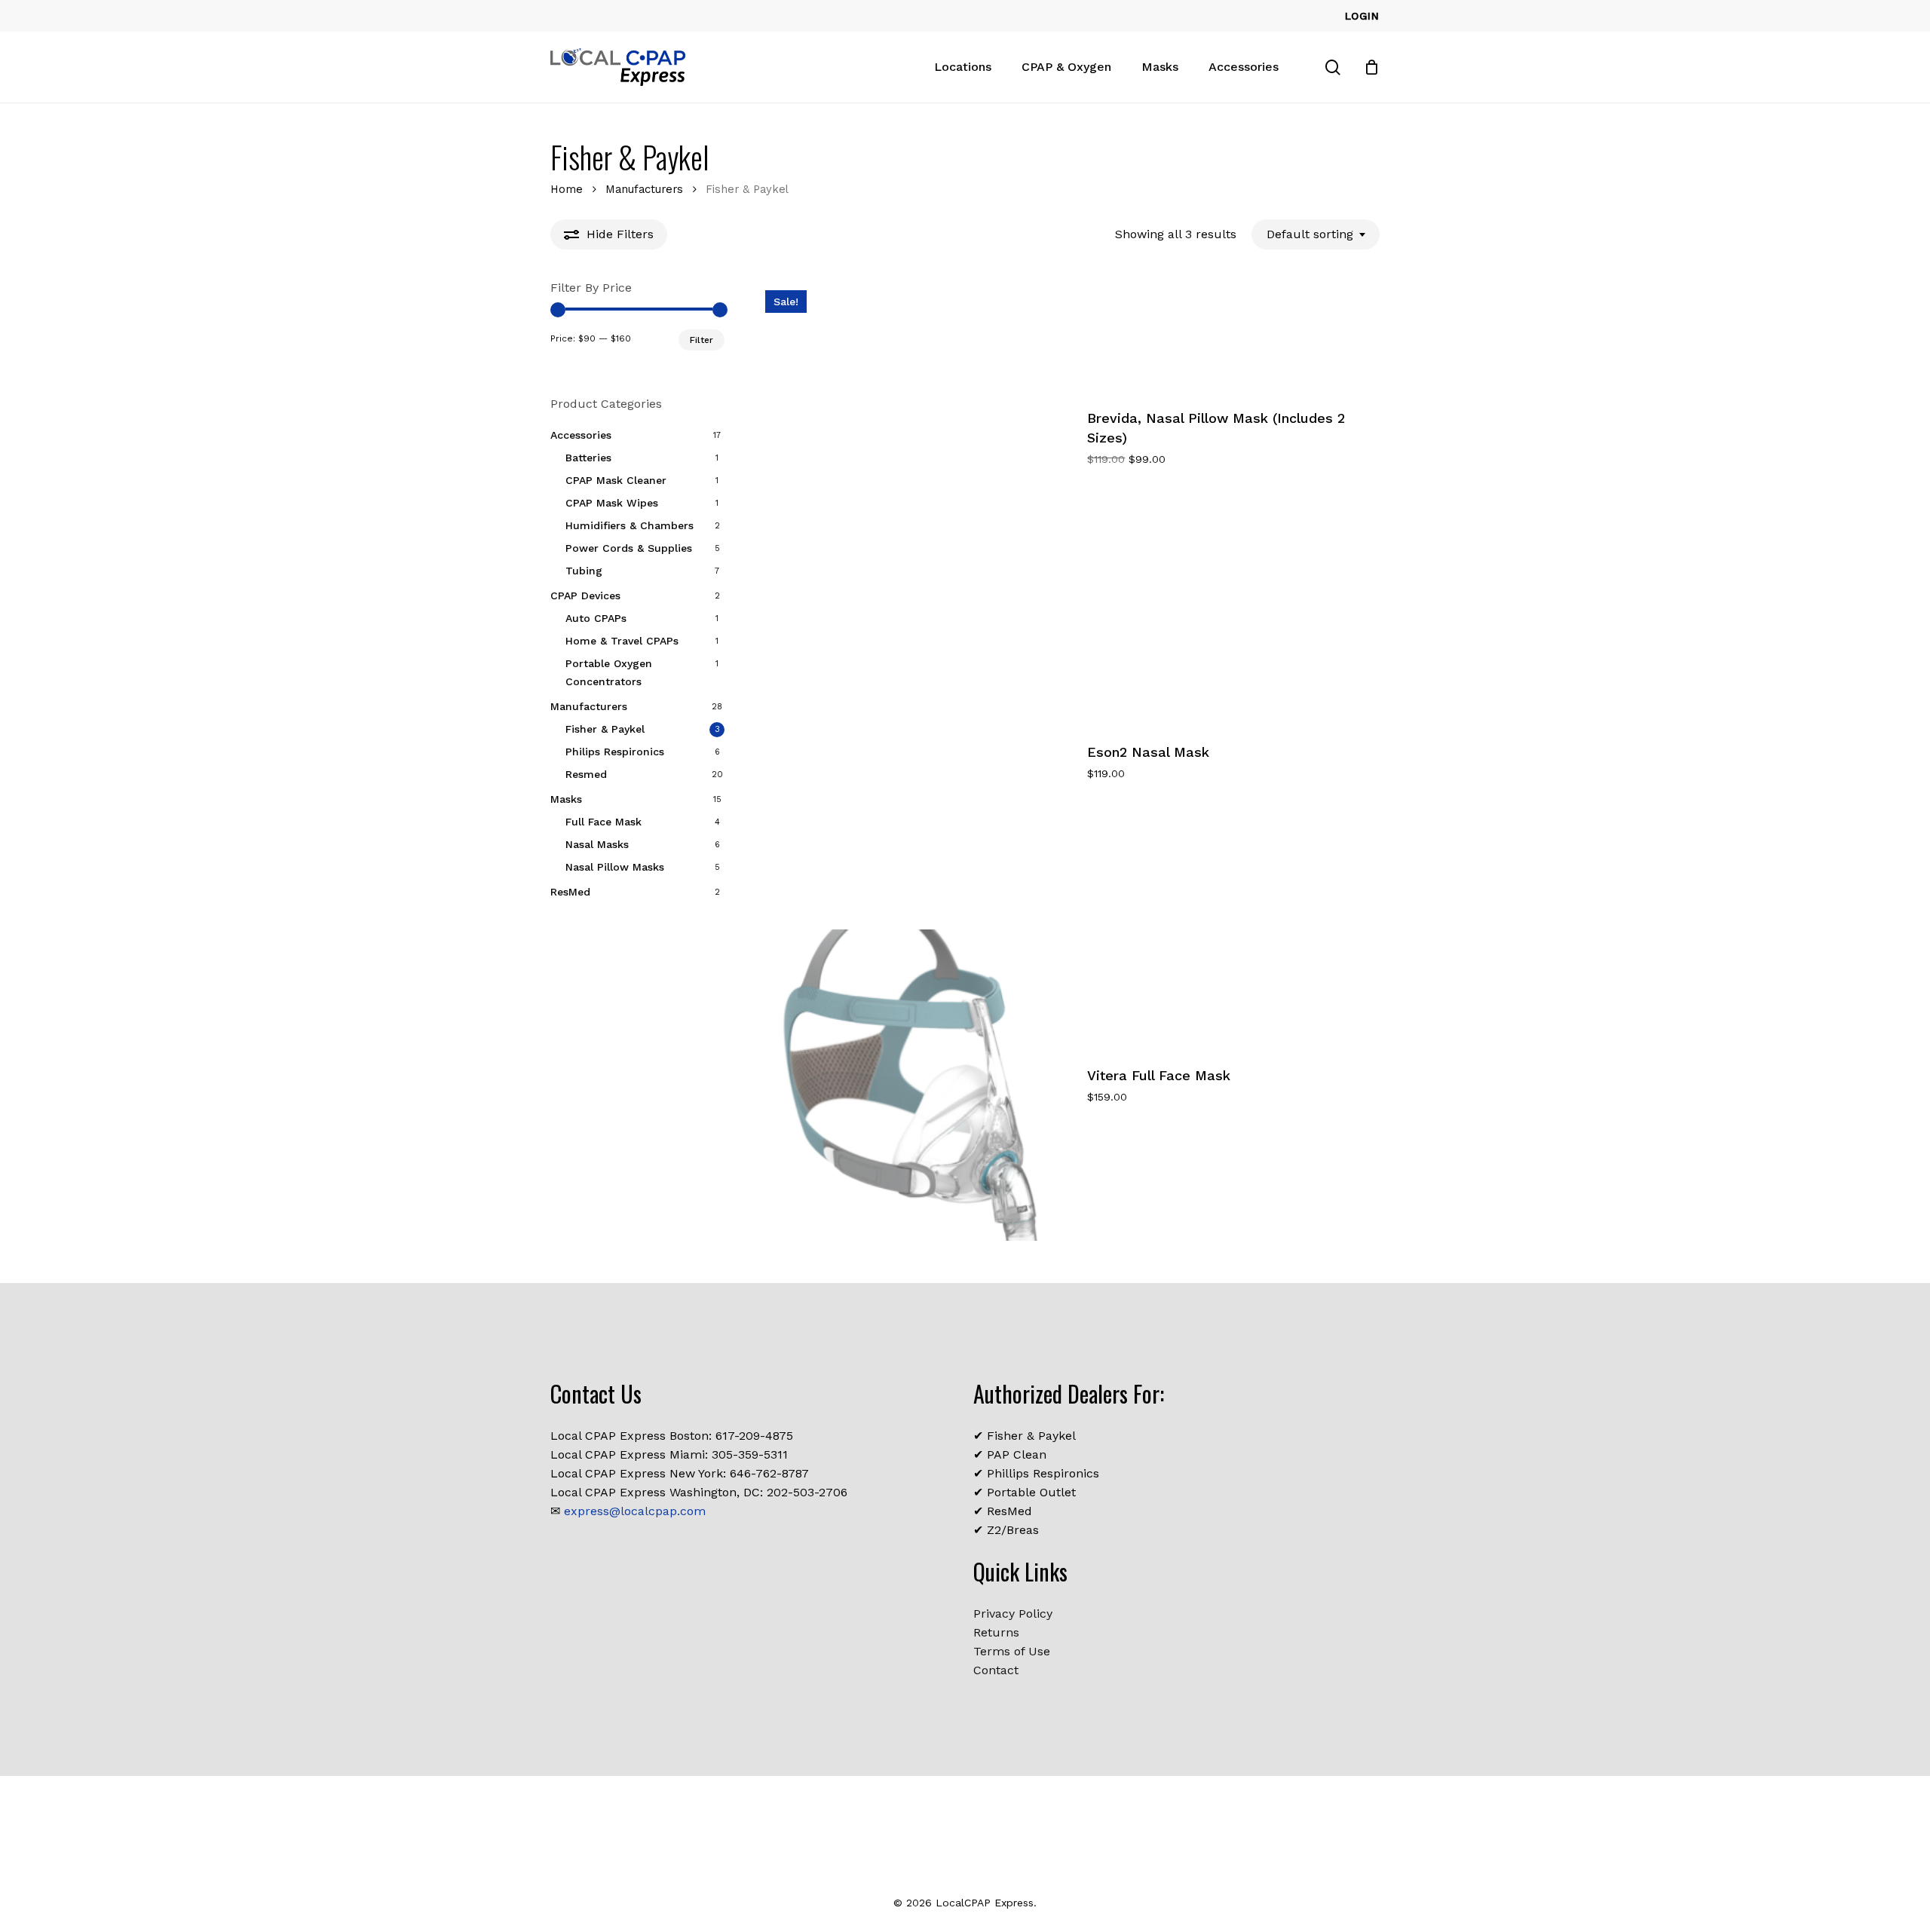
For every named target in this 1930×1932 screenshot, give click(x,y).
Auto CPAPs (596, 618)
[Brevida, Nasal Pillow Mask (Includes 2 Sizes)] (913, 438)
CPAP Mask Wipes (612, 503)
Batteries (588, 458)
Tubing (584, 571)
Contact (996, 1670)
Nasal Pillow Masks (615, 867)
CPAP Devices (585, 596)
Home (567, 189)
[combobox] (1316, 234)
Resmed (586, 774)
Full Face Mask (604, 822)
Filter (702, 340)
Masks (566, 799)
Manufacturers (644, 189)
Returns (996, 1632)
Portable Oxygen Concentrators (609, 672)
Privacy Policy (1013, 1614)
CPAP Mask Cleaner (616, 480)
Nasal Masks (597, 844)
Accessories (581, 435)
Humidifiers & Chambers (630, 525)
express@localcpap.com (635, 1511)
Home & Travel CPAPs (622, 641)
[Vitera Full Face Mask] (913, 1085)
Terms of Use (1012, 1651)
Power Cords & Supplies (629, 548)
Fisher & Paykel (605, 729)
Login (1362, 16)
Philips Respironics (615, 752)
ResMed (570, 892)
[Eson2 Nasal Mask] (913, 761)
